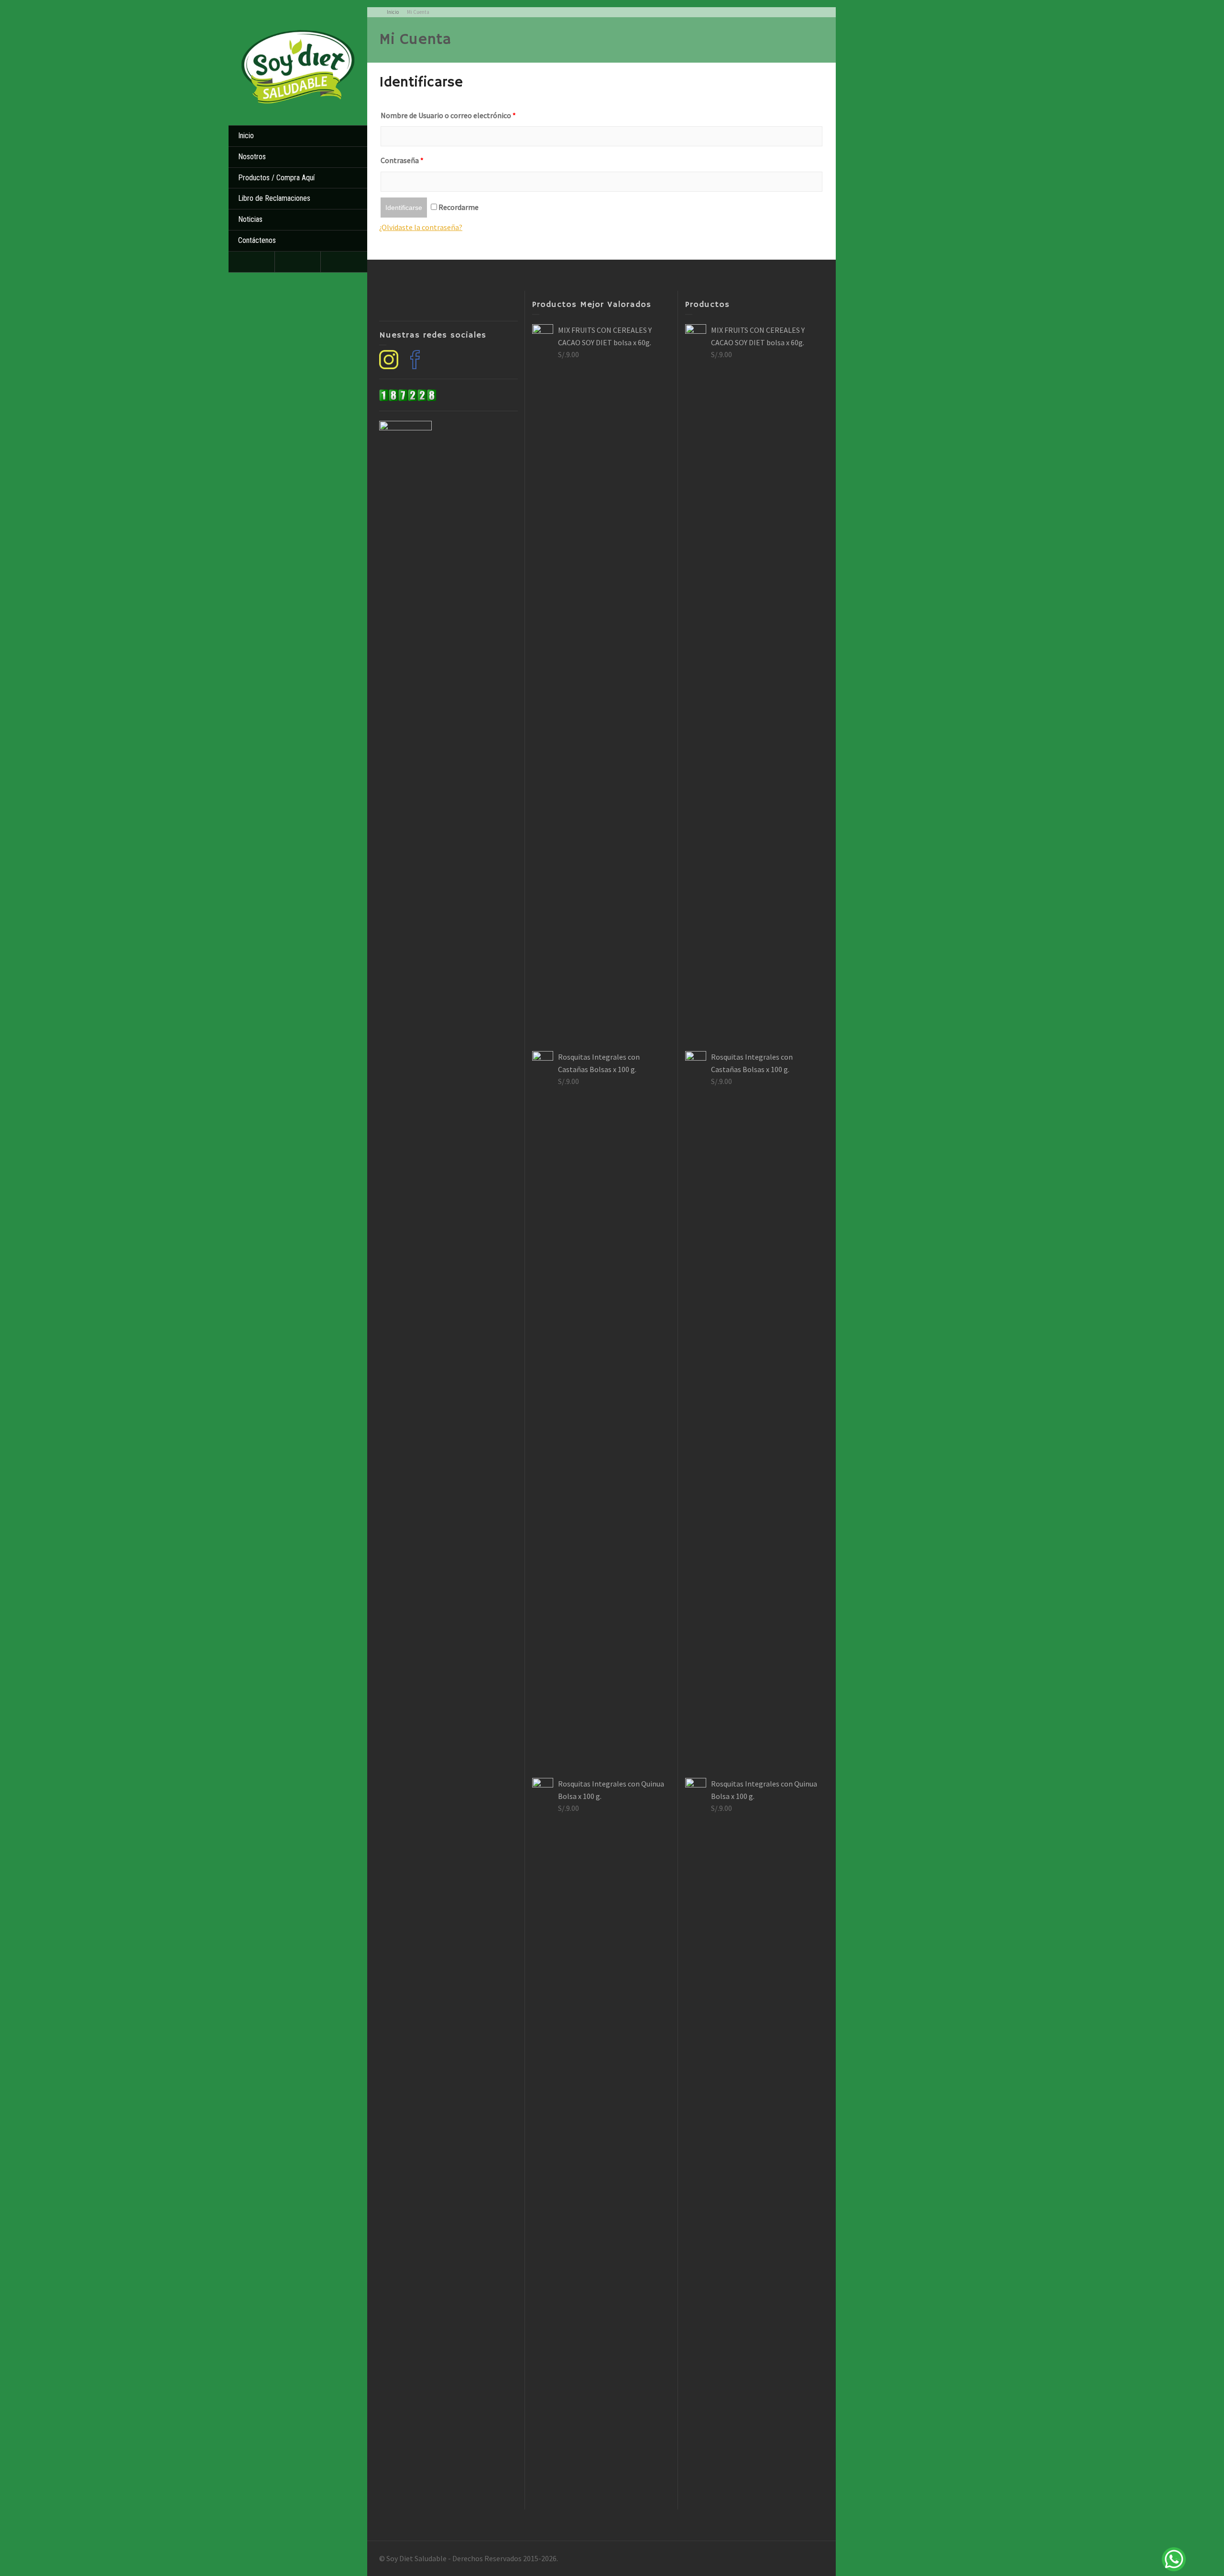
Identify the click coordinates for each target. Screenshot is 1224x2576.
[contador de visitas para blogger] (408, 394)
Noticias (250, 219)
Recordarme (458, 207)
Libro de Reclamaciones (274, 198)
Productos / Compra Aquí (276, 178)
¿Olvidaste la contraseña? (421, 227)
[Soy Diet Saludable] (298, 65)
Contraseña (402, 160)
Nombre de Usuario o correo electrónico (448, 115)
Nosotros (252, 157)
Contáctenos (257, 240)
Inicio (246, 136)
